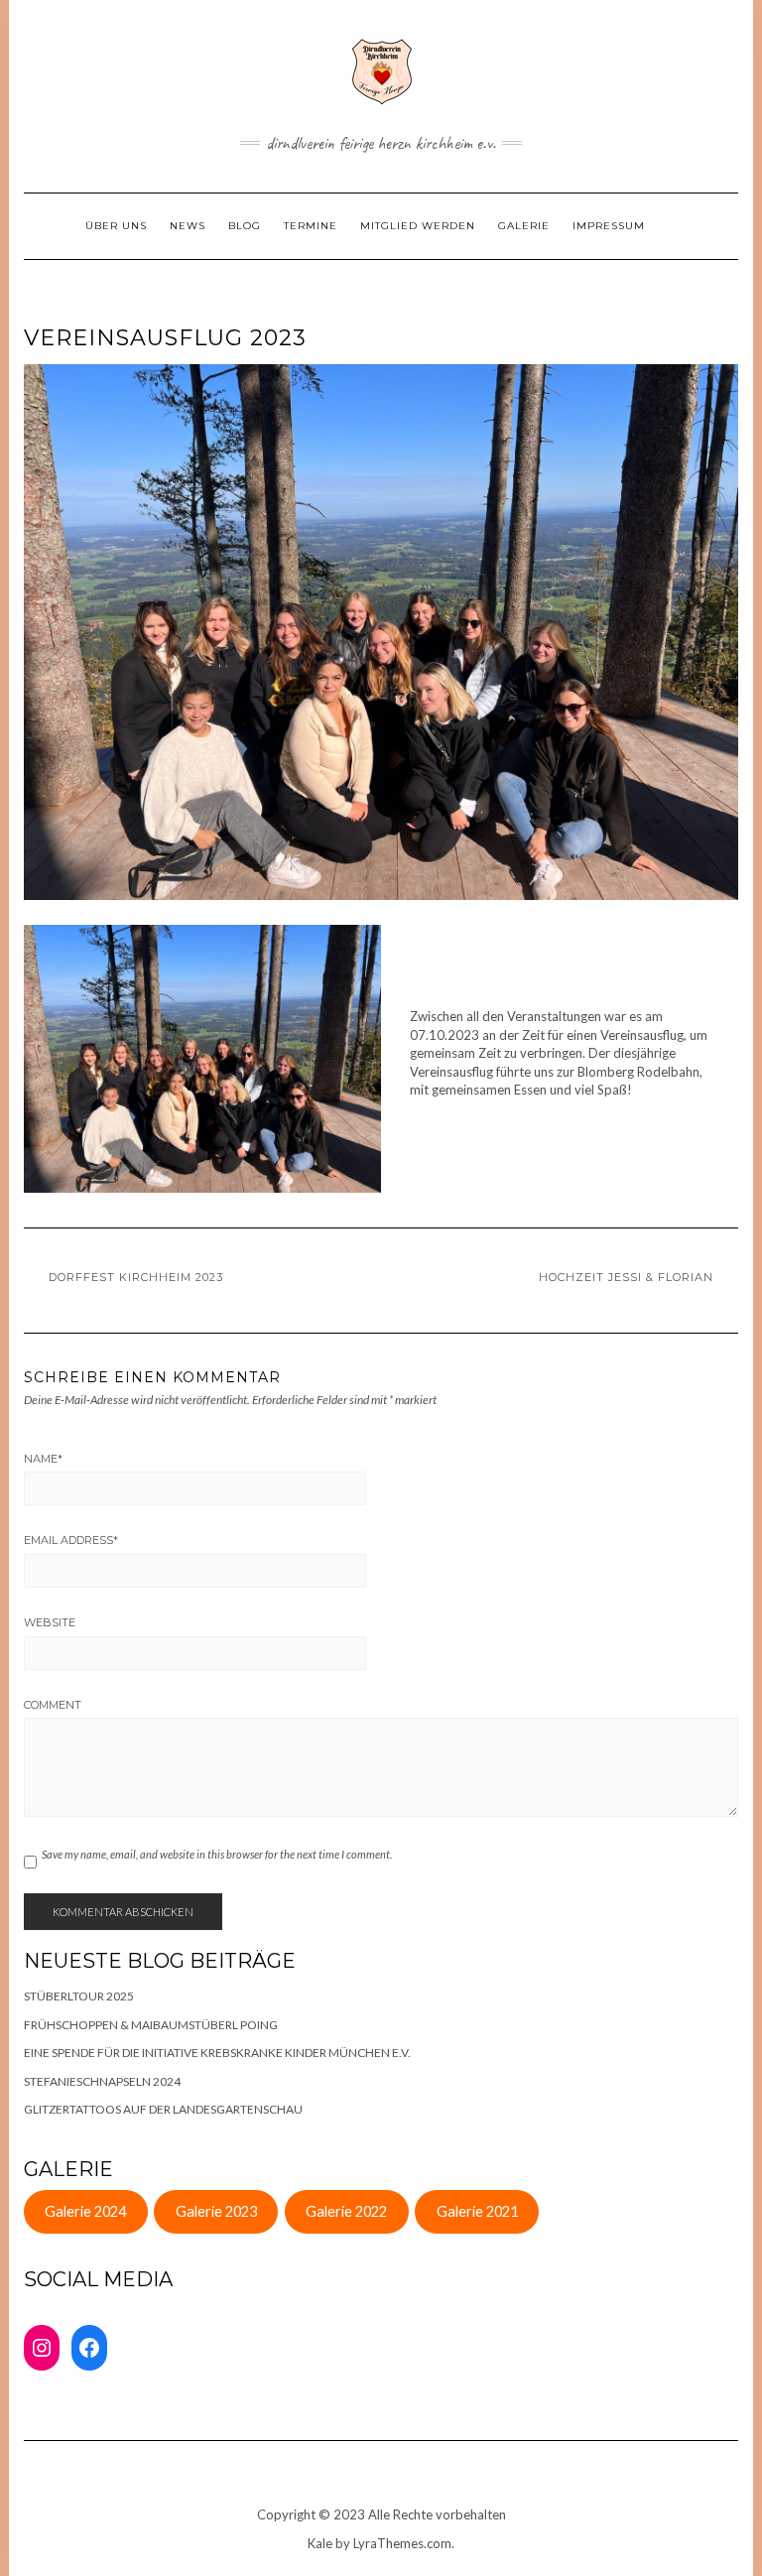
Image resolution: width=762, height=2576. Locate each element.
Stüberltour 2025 (79, 1996)
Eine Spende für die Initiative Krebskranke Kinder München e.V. (217, 2053)
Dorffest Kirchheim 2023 (136, 1277)
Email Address (71, 1540)
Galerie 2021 (477, 2211)
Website (50, 1622)
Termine (311, 226)
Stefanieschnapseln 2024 (102, 2081)
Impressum (609, 226)
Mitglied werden (418, 226)
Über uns (116, 226)
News (188, 226)
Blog (245, 226)
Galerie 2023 (216, 2211)
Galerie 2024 (85, 2211)
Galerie (524, 226)
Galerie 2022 (346, 2211)
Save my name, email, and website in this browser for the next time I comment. (217, 1854)
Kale (320, 2543)
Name (43, 1459)
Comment (53, 1705)
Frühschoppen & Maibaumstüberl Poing (151, 2025)
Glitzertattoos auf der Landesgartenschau (163, 2109)
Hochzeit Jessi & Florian (626, 1277)
